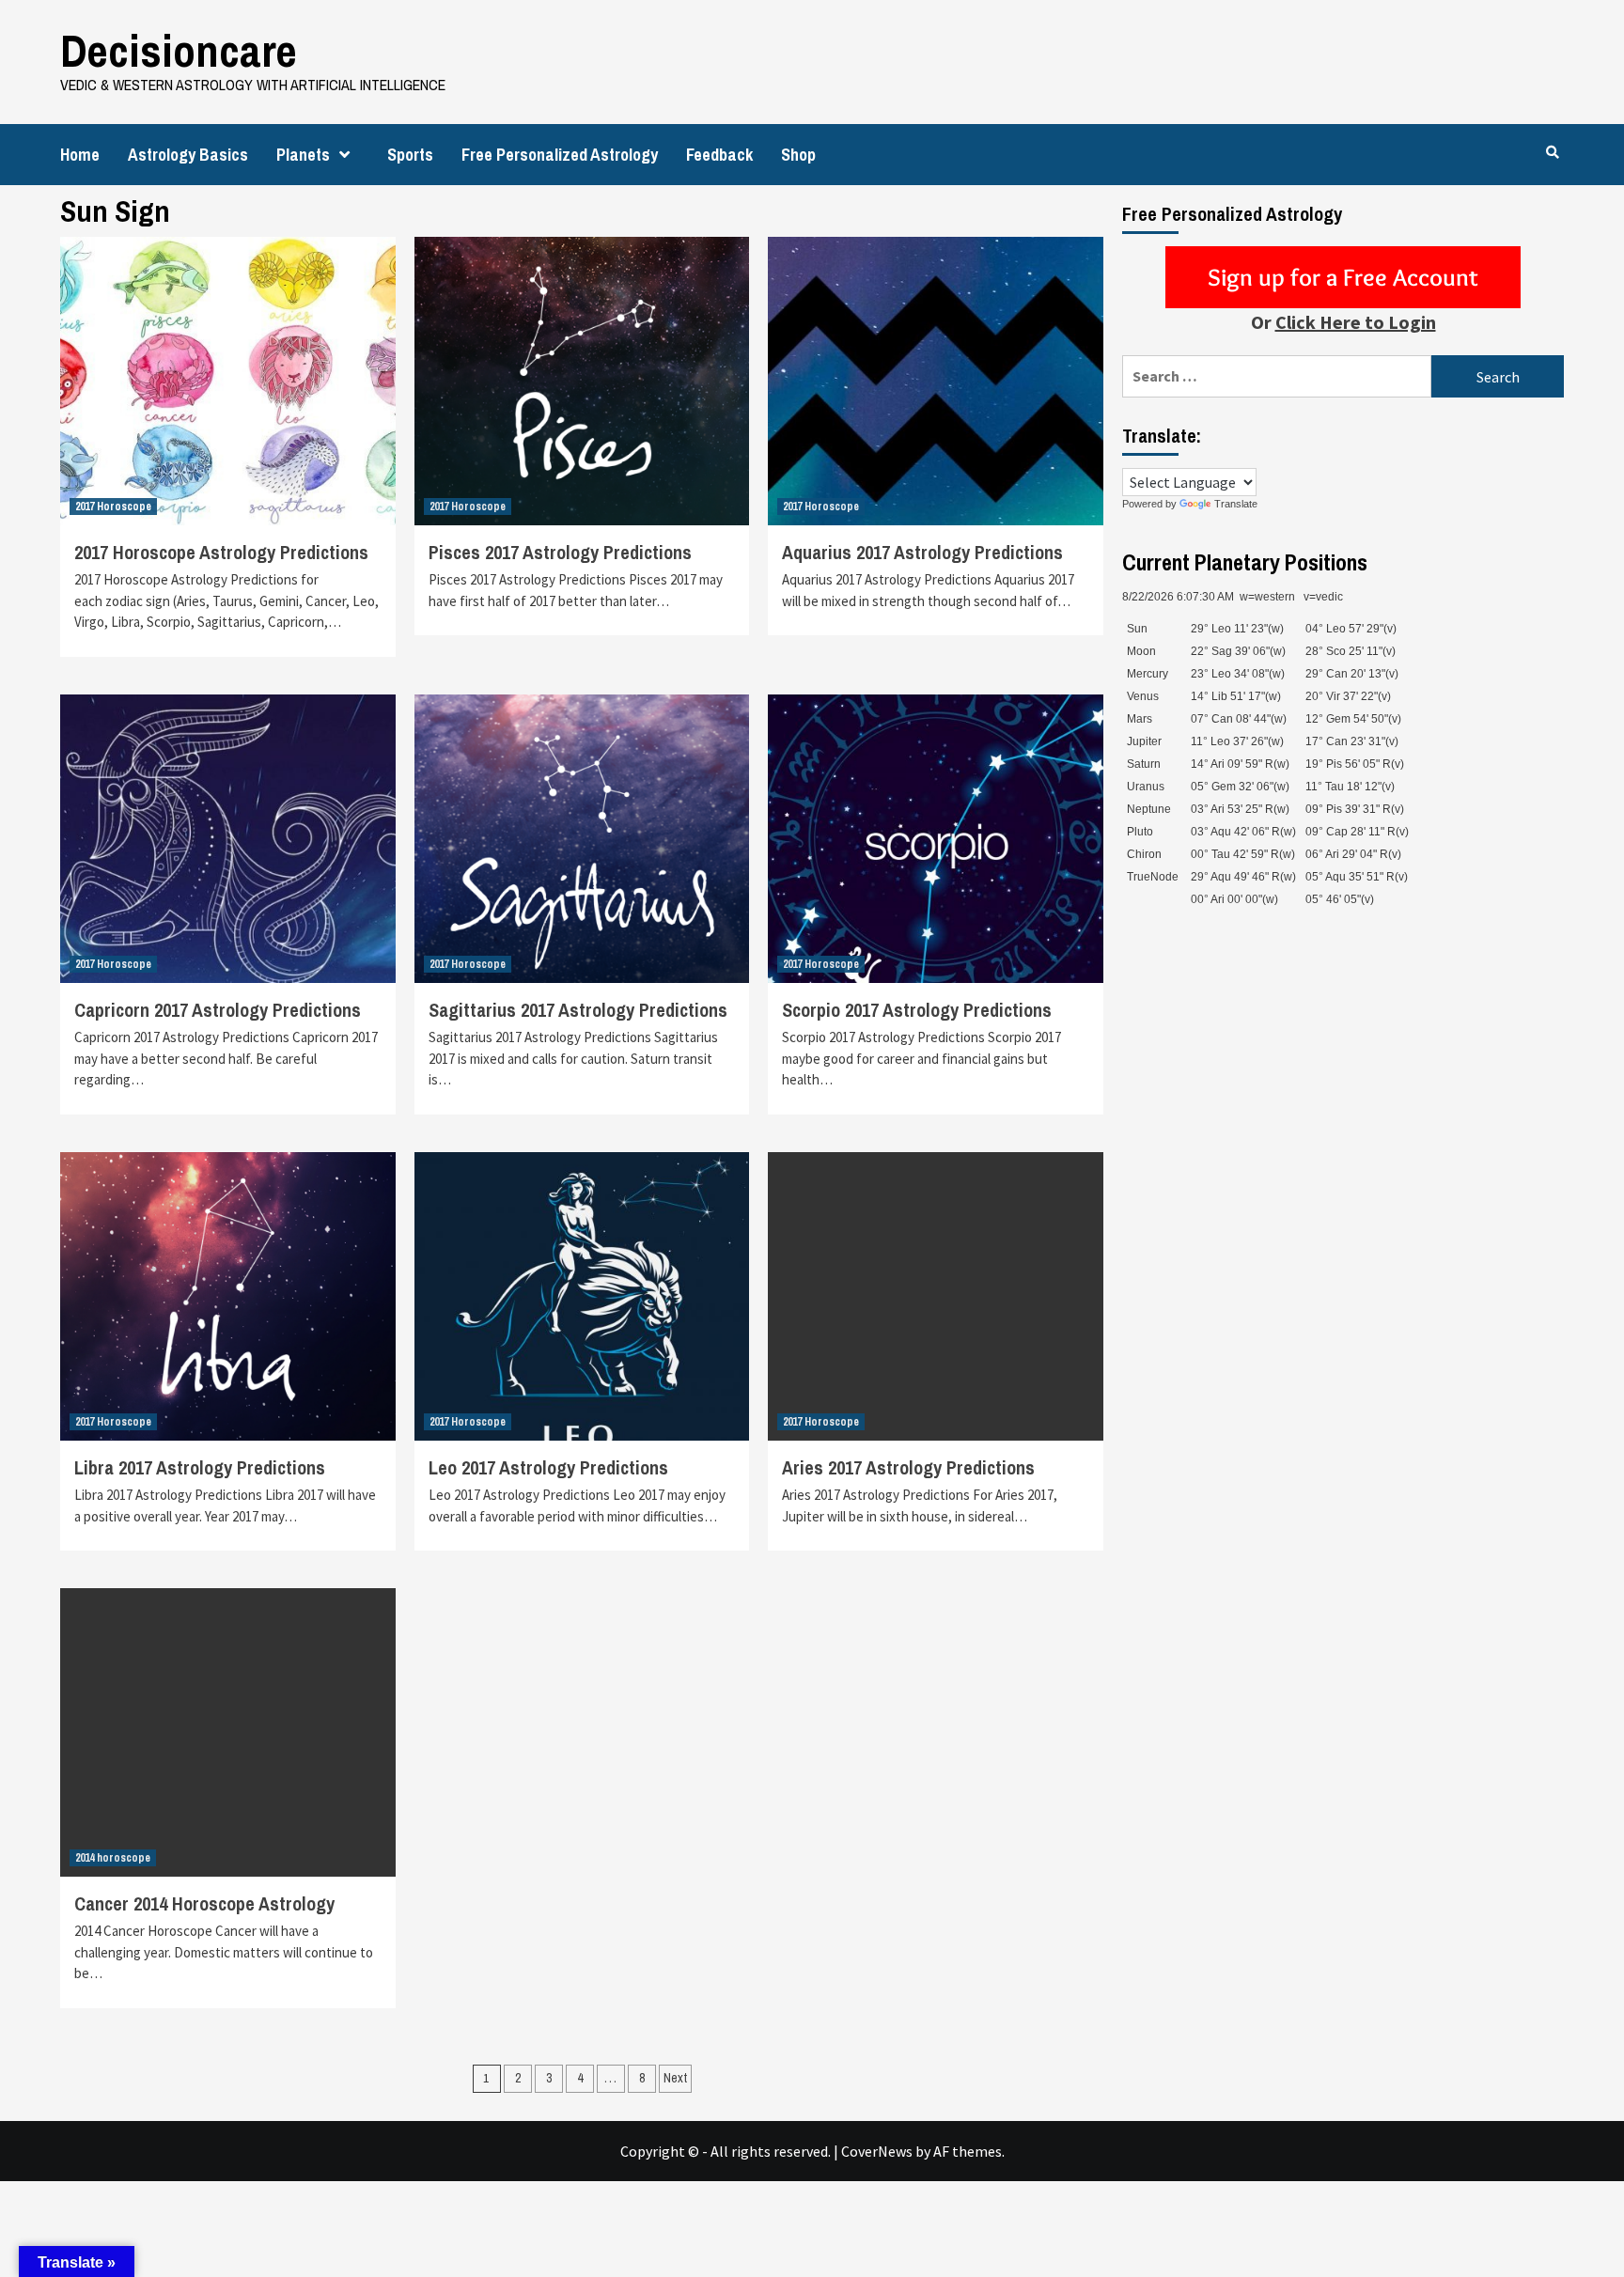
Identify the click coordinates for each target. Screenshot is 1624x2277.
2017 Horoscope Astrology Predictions (221, 552)
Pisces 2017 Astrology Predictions (560, 552)
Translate (1236, 504)
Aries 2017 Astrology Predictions (908, 1467)
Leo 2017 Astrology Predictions (548, 1467)
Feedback (719, 155)
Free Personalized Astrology (560, 155)
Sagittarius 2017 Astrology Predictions (578, 1010)
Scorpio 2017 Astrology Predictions (917, 1010)
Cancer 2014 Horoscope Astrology (204, 1903)
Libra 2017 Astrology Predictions (200, 1467)
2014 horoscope (113, 1858)
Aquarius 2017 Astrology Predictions (922, 552)
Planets (303, 155)
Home (80, 155)
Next (675, 2078)
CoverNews (877, 2151)
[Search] (1552, 152)
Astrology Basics (188, 155)
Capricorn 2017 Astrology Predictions (218, 1010)
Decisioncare (179, 50)
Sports (410, 155)
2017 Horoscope (113, 507)
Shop (798, 155)
